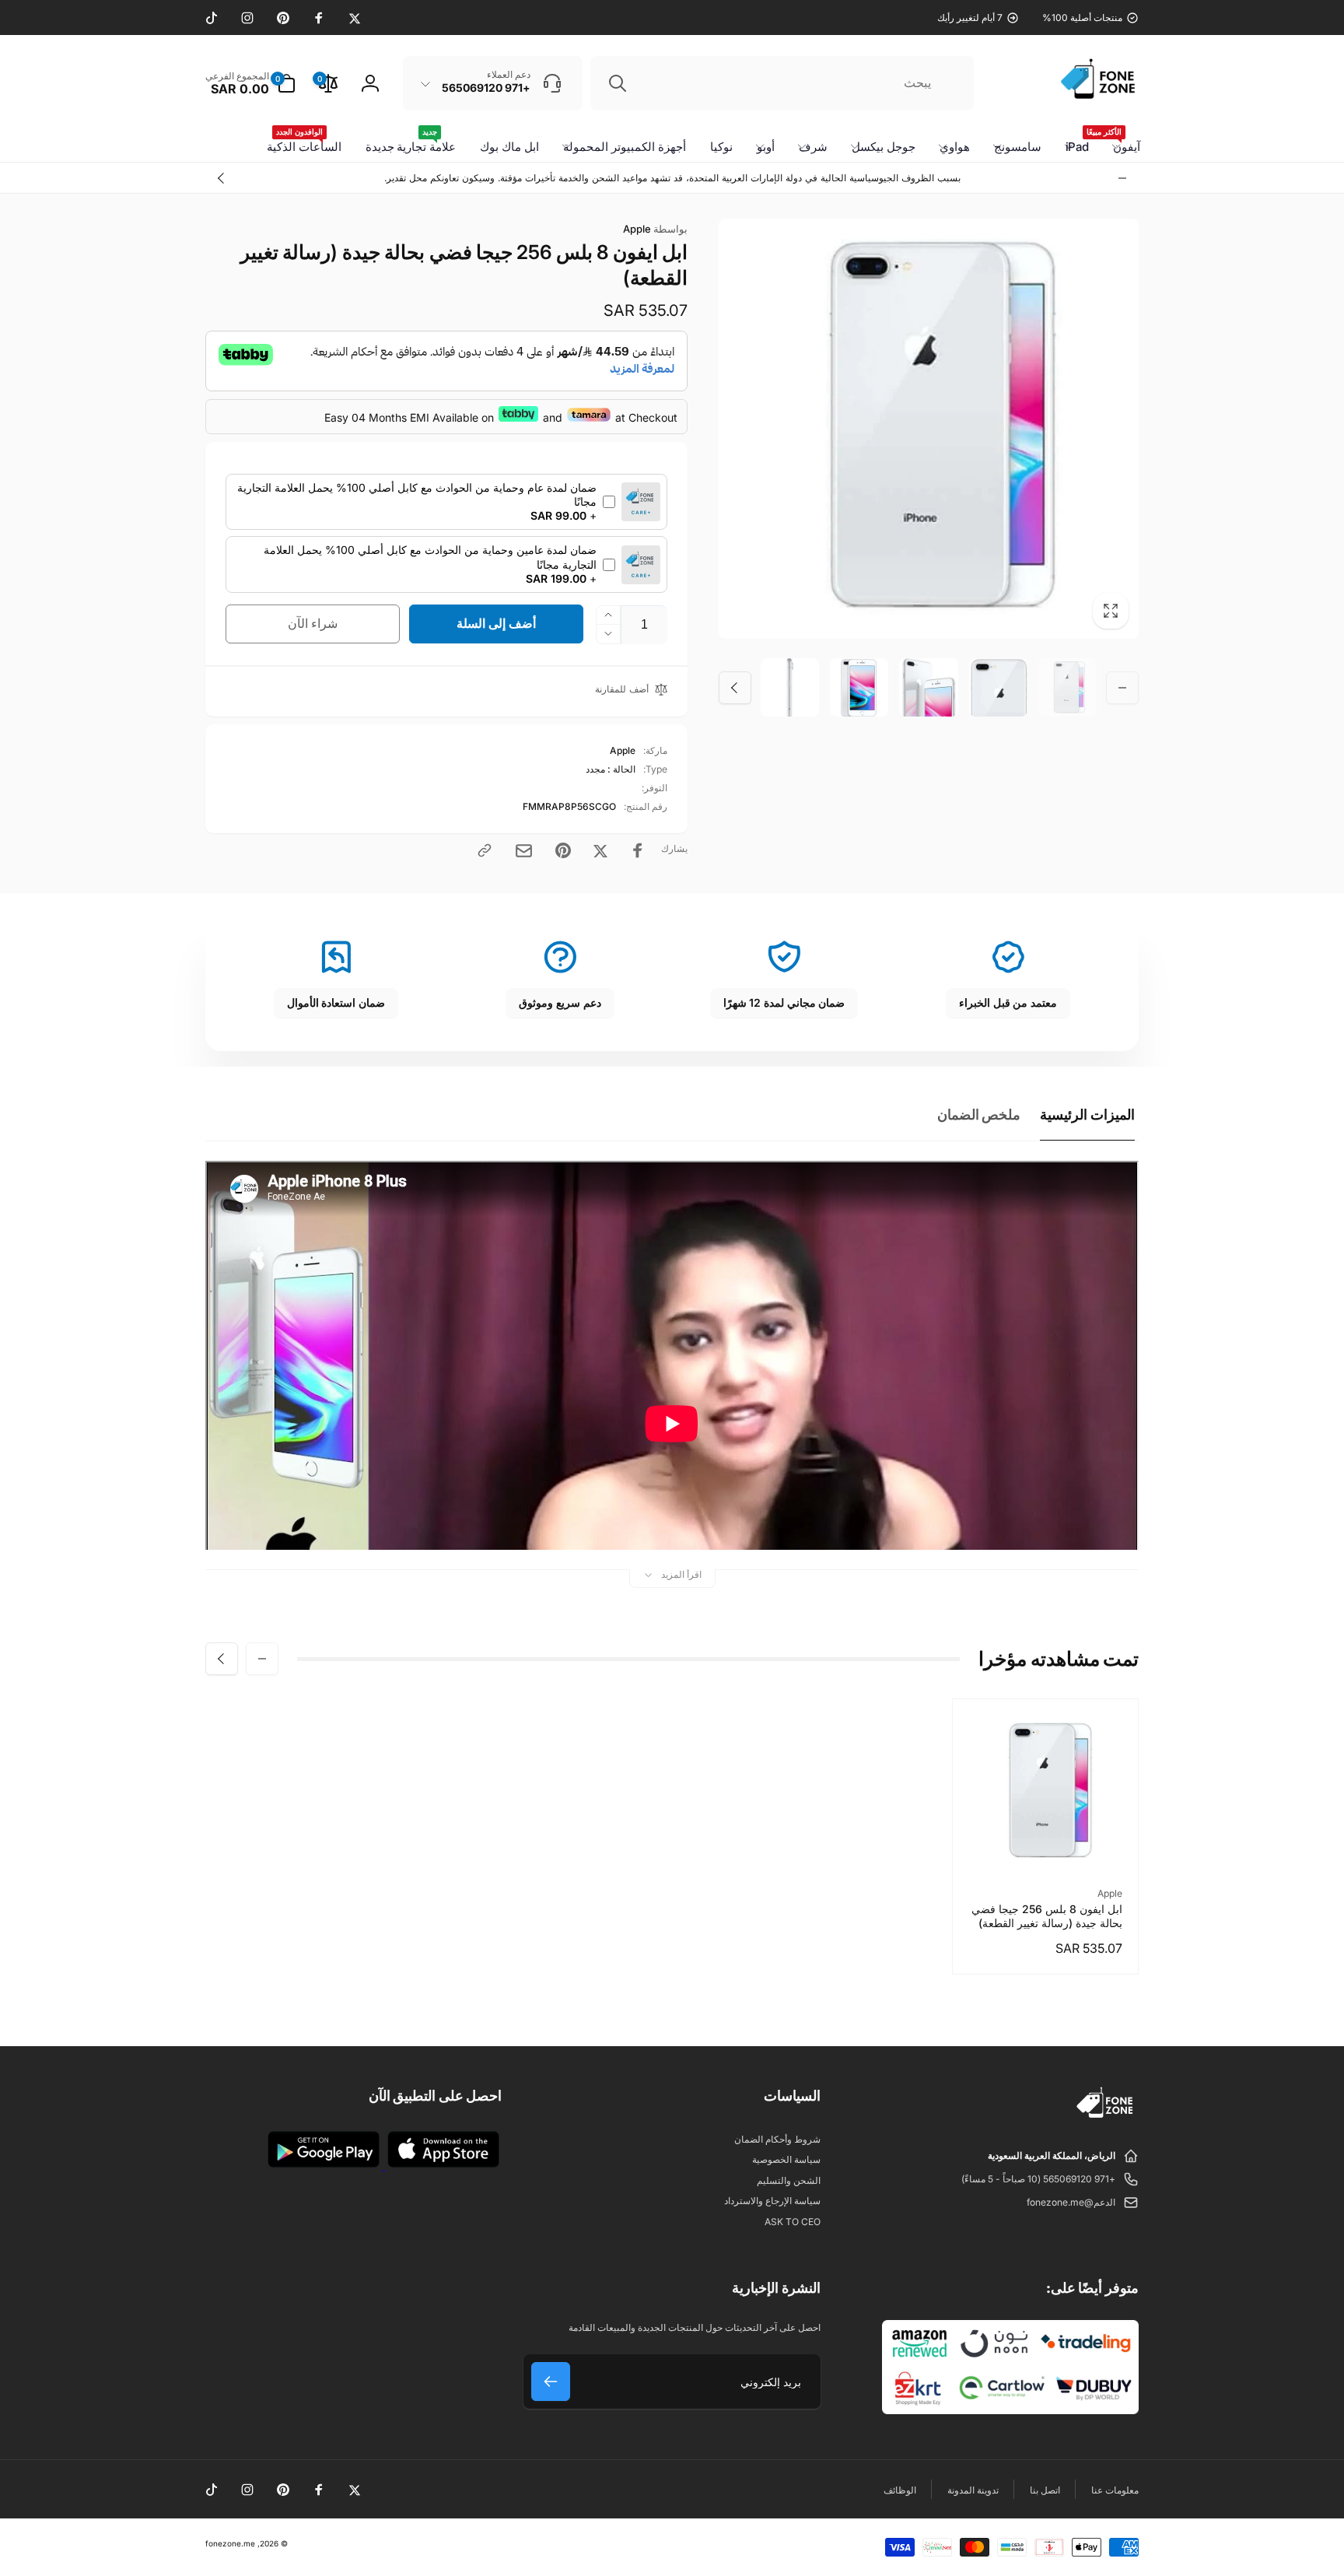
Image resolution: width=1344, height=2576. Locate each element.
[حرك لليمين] (222, 178)
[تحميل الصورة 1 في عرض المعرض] (1067, 687)
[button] (250, 83)
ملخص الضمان (979, 1115)
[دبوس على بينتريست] (563, 850)
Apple (655, 229)
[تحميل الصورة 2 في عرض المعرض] (998, 687)
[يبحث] (618, 83)
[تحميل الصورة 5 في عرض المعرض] (790, 687)
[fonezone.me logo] (1106, 2119)
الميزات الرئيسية (1087, 1115)
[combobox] (782, 83)
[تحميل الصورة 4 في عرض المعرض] (859, 687)
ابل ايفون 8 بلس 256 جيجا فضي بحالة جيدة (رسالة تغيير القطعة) (1047, 1916)
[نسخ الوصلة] (485, 850)
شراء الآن (313, 623)
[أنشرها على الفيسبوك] (638, 850)
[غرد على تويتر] (600, 850)
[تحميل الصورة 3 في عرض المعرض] (928, 687)
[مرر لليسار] (1122, 178)
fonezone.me (230, 2543)
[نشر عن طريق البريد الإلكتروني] (524, 851)
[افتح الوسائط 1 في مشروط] (929, 429)
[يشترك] (551, 2381)
